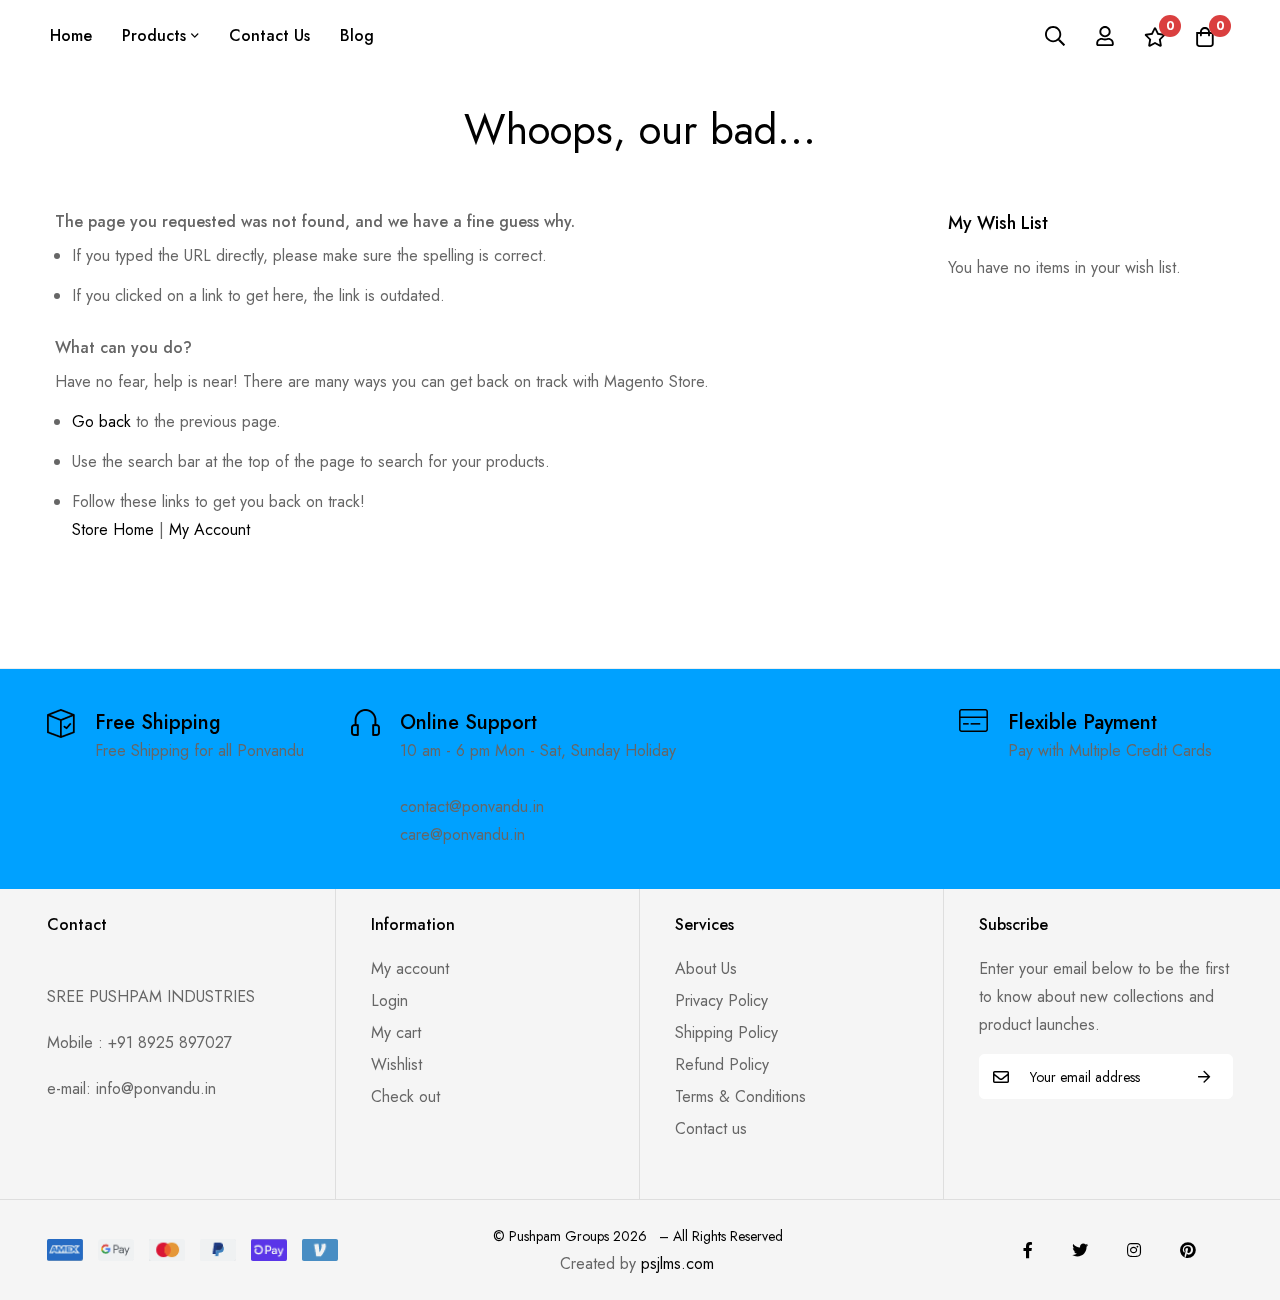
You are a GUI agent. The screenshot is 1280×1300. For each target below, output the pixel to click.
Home (71, 35)
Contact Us (269, 35)
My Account (209, 529)
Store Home (113, 529)
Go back (101, 421)
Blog (357, 35)
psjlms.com (677, 1263)
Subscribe (1204, 1076)
